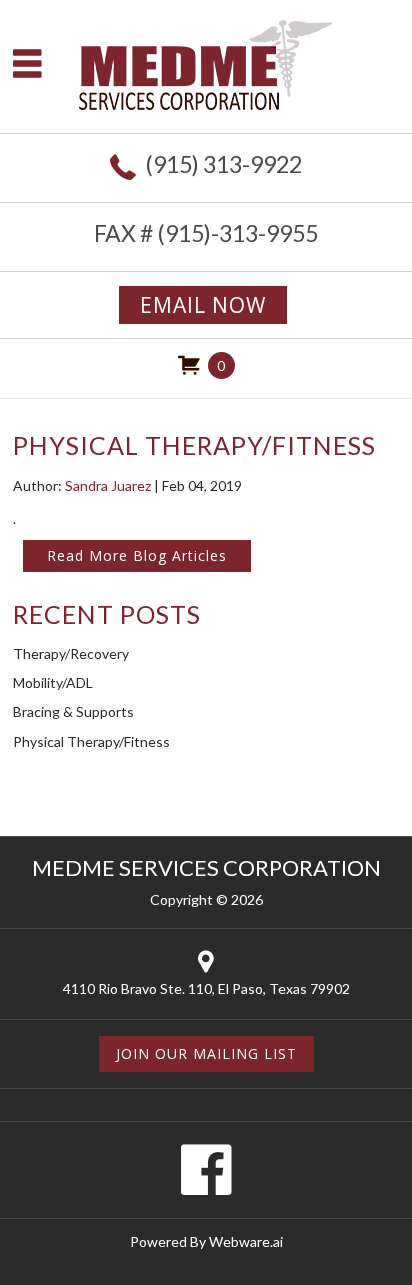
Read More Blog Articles (137, 555)
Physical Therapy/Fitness (91, 741)
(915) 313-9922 (223, 164)
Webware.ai (246, 1241)
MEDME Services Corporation (206, 867)
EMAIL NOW (203, 305)
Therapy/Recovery (71, 653)
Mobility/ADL (53, 682)
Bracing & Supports (73, 711)
